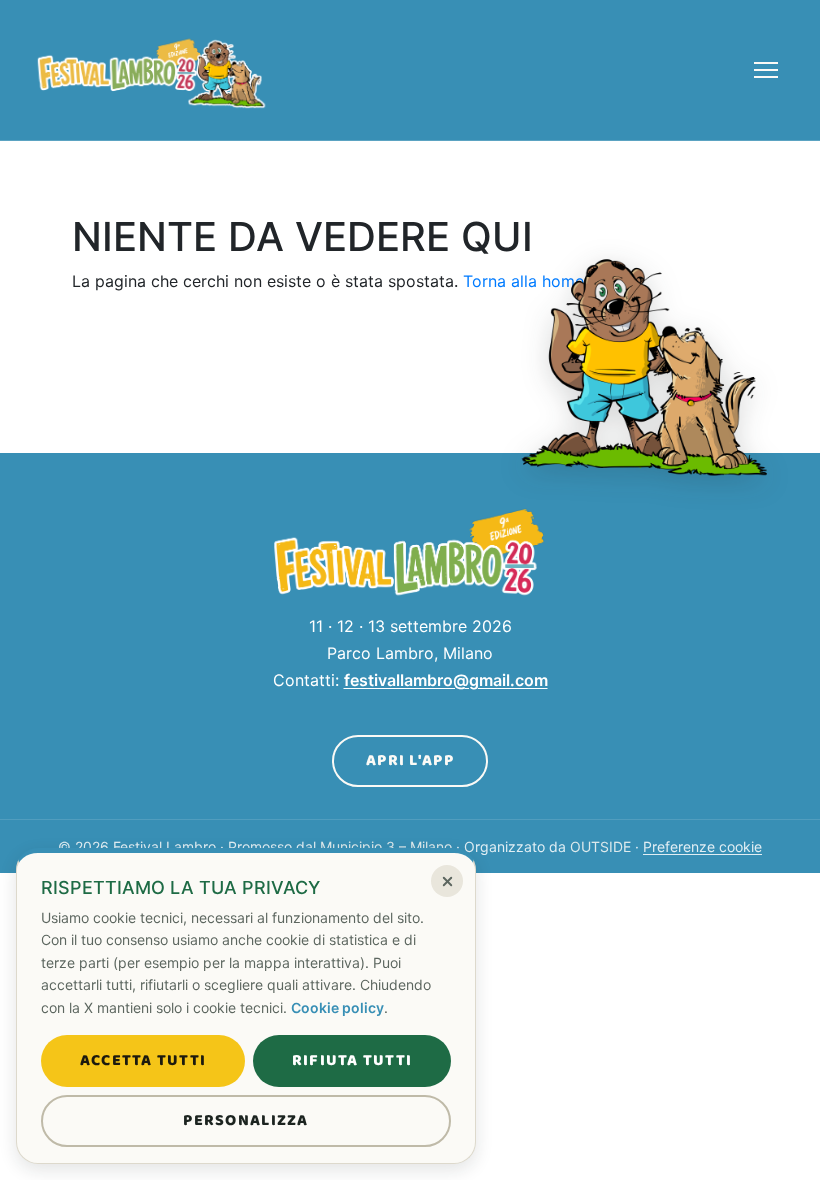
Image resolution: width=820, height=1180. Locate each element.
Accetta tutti (143, 1060)
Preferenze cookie (702, 846)
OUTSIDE (600, 846)
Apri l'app (410, 760)
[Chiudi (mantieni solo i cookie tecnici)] (447, 881)
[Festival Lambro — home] (152, 70)
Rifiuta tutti (352, 1060)
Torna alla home (523, 281)
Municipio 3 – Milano (386, 846)
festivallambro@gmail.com (446, 680)
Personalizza (245, 1120)
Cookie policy (337, 1007)
